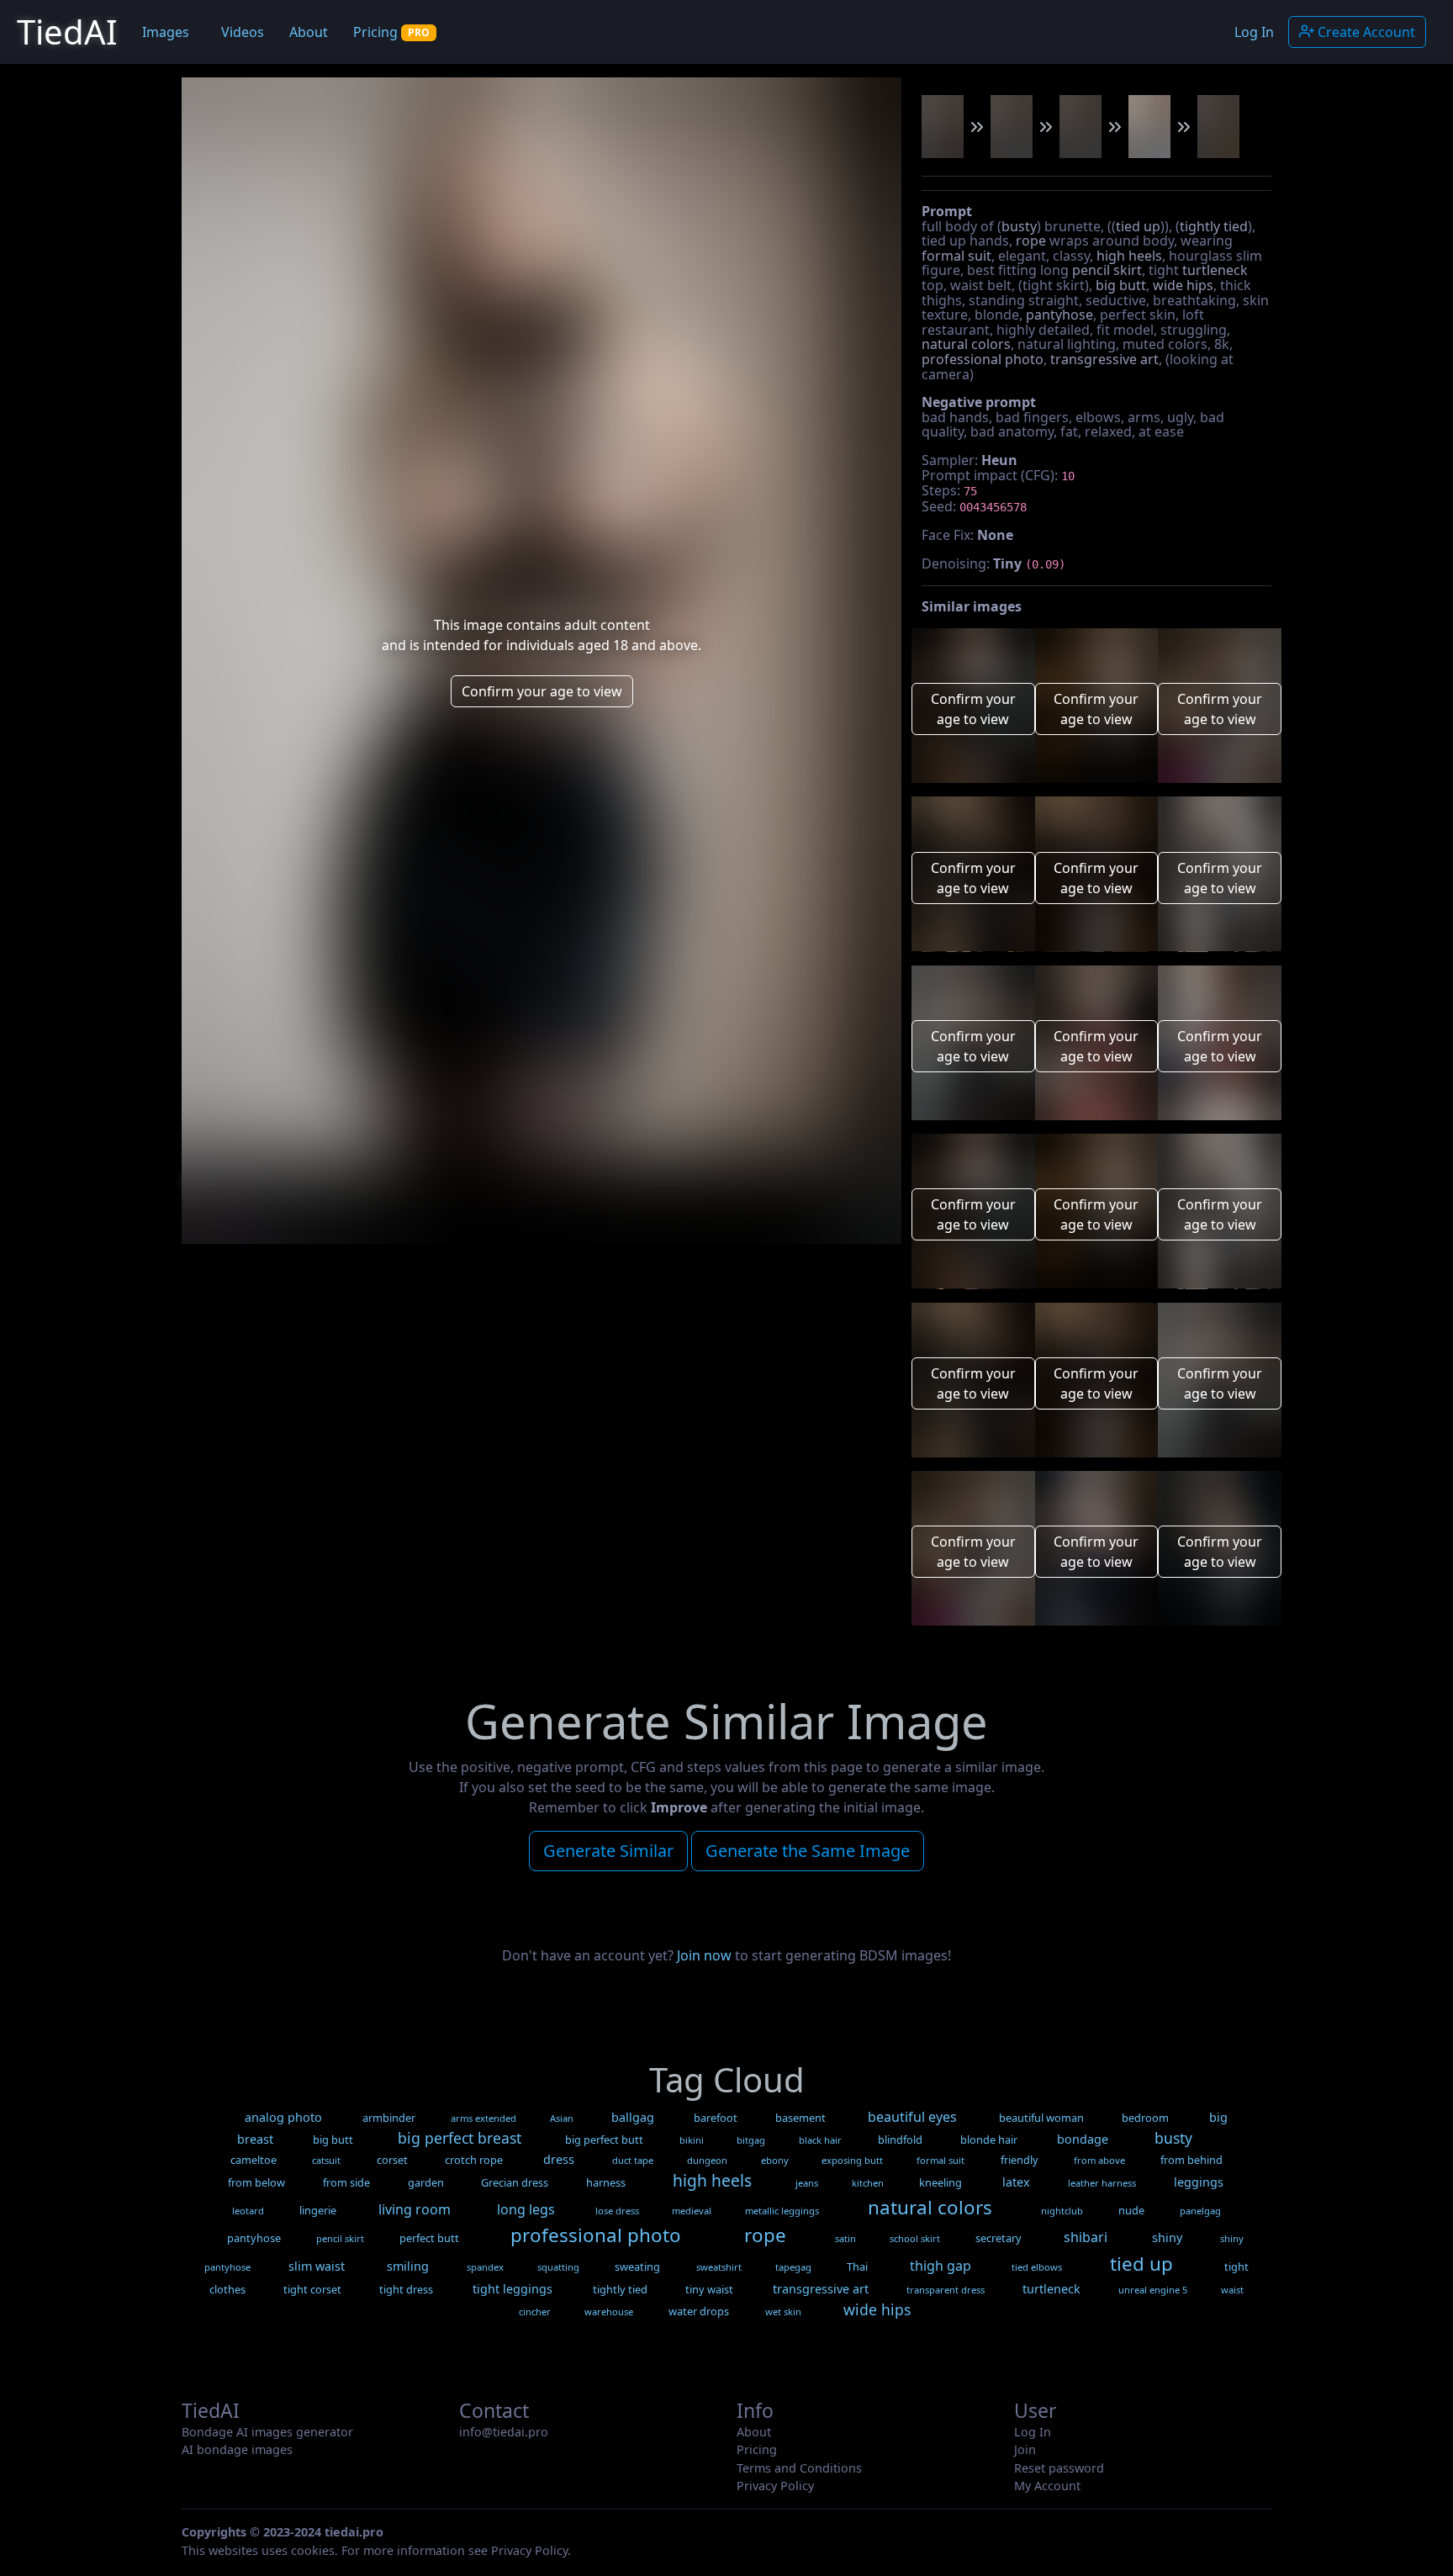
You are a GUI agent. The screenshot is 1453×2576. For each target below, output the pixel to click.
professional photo (983, 359)
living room (415, 2209)
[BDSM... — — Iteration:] (943, 127)
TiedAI (67, 32)
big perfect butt (604, 2140)
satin (845, 2238)
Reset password (1059, 2468)
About (309, 32)
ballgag (633, 2117)
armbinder (389, 2118)
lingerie (318, 2210)
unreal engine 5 (1153, 2290)
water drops (699, 2311)
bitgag (751, 2140)
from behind (1191, 2160)
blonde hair (989, 2140)
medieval (692, 2211)
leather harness (1102, 2183)
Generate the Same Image (808, 1851)
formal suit (956, 256)
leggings (1199, 2182)
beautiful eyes (912, 2117)
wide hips (1183, 285)
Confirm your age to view (542, 691)
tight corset (312, 2289)
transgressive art (1104, 359)
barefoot (716, 2118)
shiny (1167, 2237)
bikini (692, 2140)
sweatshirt (719, 2267)
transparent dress (946, 2290)
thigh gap (940, 2266)
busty (1019, 226)
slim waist (317, 2266)
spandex (485, 2267)
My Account (1047, 2486)
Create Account (1365, 32)
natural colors (966, 344)
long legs (526, 2209)
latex (1016, 2182)
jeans (807, 2183)
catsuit (326, 2160)
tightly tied (1214, 226)
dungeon (707, 2160)
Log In (1254, 32)
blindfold (900, 2140)
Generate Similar (608, 1851)
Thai (857, 2267)
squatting (558, 2267)
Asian (562, 2118)
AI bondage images (237, 2449)
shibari (1086, 2237)
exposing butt (852, 2160)
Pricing (391, 32)
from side (346, 2182)
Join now (704, 1955)
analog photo (283, 2117)
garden (426, 2182)
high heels (1129, 256)
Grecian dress (515, 2182)
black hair (820, 2140)
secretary (999, 2238)
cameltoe (254, 2160)
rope (1031, 241)
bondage (1083, 2139)
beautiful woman (1041, 2118)
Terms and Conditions (799, 2468)
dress (559, 2159)
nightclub (1062, 2211)
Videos (243, 32)
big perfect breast (460, 2138)
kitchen (868, 2183)
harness (606, 2182)
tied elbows (1037, 2267)
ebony (775, 2160)
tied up (1138, 226)
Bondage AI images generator (267, 2432)
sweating (637, 2267)
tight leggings (513, 2289)
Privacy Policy (775, 2486)
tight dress (406, 2289)
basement (800, 2118)
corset (392, 2160)
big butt (1121, 285)
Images (166, 32)
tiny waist (709, 2289)
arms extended (483, 2118)
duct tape (633, 2160)
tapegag (793, 2267)
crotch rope (474, 2160)
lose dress (617, 2211)
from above (1099, 2160)
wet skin (783, 2312)
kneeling (940, 2182)
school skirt (915, 2238)
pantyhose (1059, 315)
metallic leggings (782, 2211)
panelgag (1200, 2211)
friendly (1020, 2160)
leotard (248, 2211)
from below (256, 2182)
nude (1131, 2210)
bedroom (1145, 2118)
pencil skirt (1107, 270)
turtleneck (1215, 270)
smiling (408, 2266)
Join (1025, 2449)
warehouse (609, 2312)
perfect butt (429, 2238)
